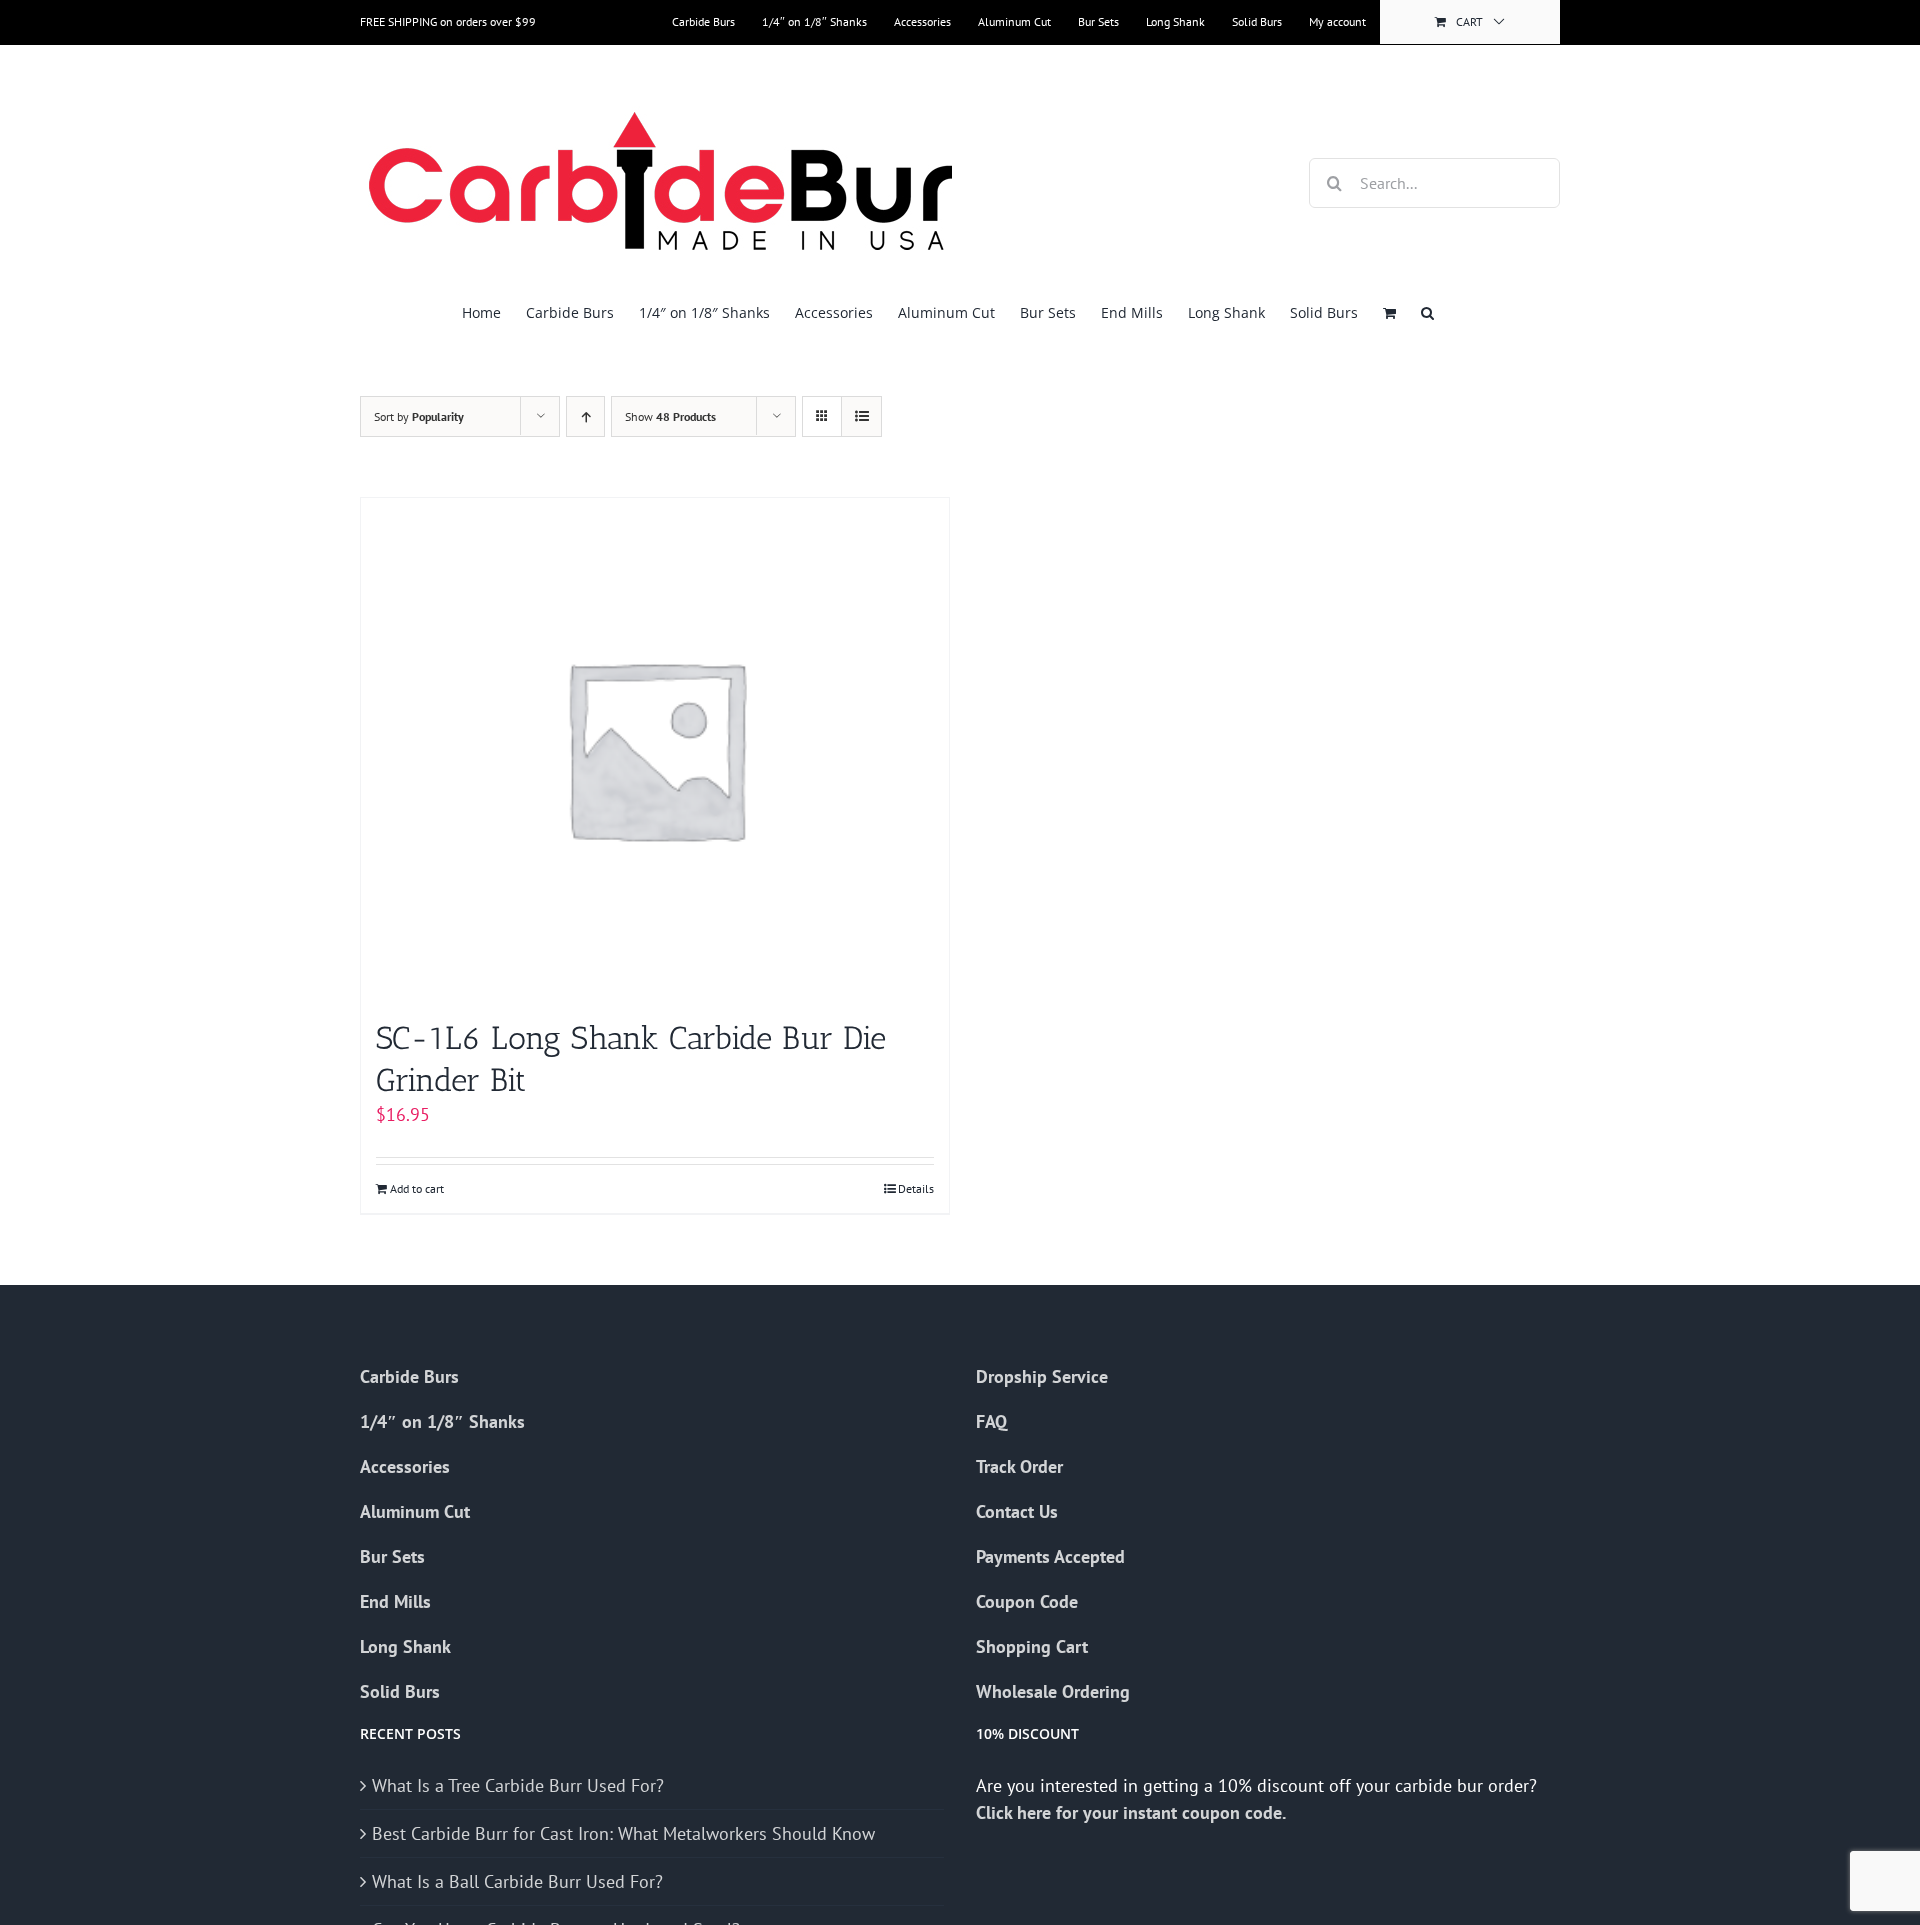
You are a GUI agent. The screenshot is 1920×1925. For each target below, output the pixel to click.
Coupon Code (1027, 1601)
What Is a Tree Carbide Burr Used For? (518, 1785)
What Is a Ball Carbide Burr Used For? (517, 1881)
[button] (1427, 312)
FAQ (991, 1421)
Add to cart (417, 1188)
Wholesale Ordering (1053, 1691)
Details (916, 1188)
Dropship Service (1042, 1376)
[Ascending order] (585, 416)
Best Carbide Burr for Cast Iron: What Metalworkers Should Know (623, 1833)
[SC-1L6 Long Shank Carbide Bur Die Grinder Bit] (655, 748)
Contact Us (1017, 1511)
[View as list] (861, 416)
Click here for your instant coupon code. (1133, 1812)
